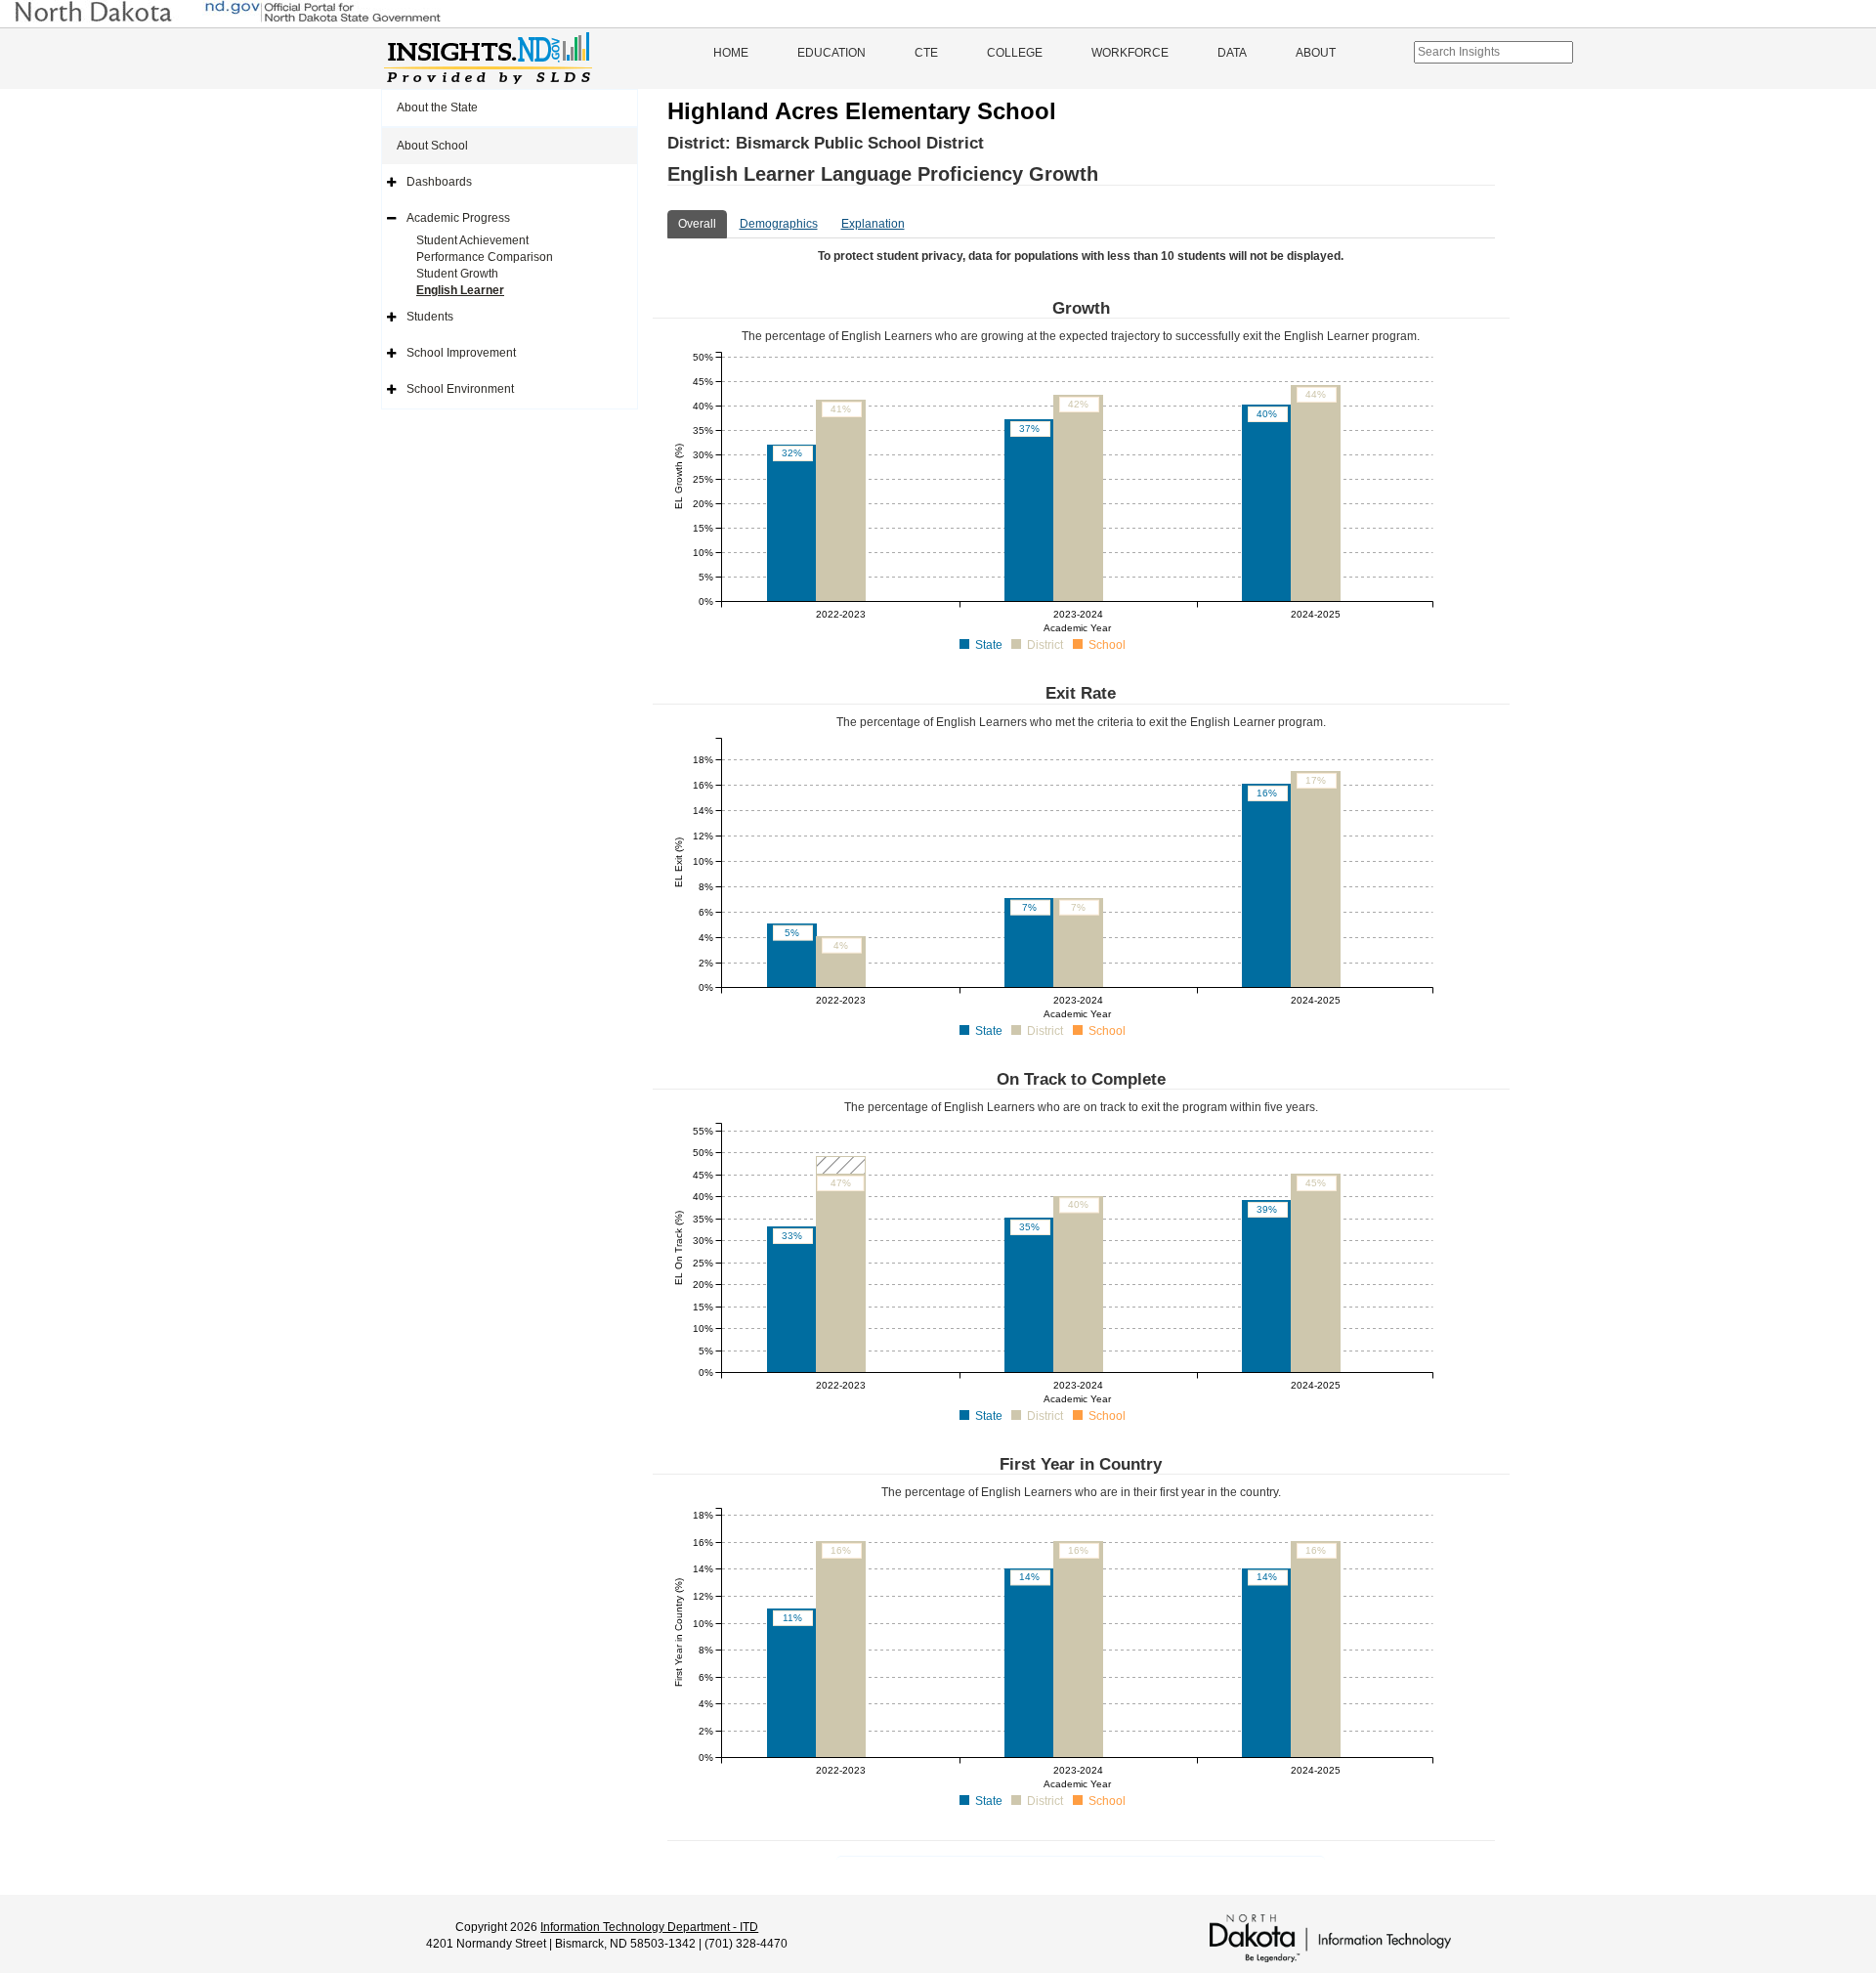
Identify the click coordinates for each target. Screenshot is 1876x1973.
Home (731, 53)
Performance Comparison (485, 257)
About (1316, 53)
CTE (926, 53)
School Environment (460, 389)
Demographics (779, 224)
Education (831, 53)
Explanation (873, 224)
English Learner (460, 290)
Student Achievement (472, 240)
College (1015, 53)
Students (430, 317)
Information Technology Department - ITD (649, 1927)
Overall (697, 224)
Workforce (1130, 53)
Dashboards (439, 182)
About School (432, 146)
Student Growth (457, 274)
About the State (437, 107)
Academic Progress (458, 218)
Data (1232, 53)
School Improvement (461, 353)
